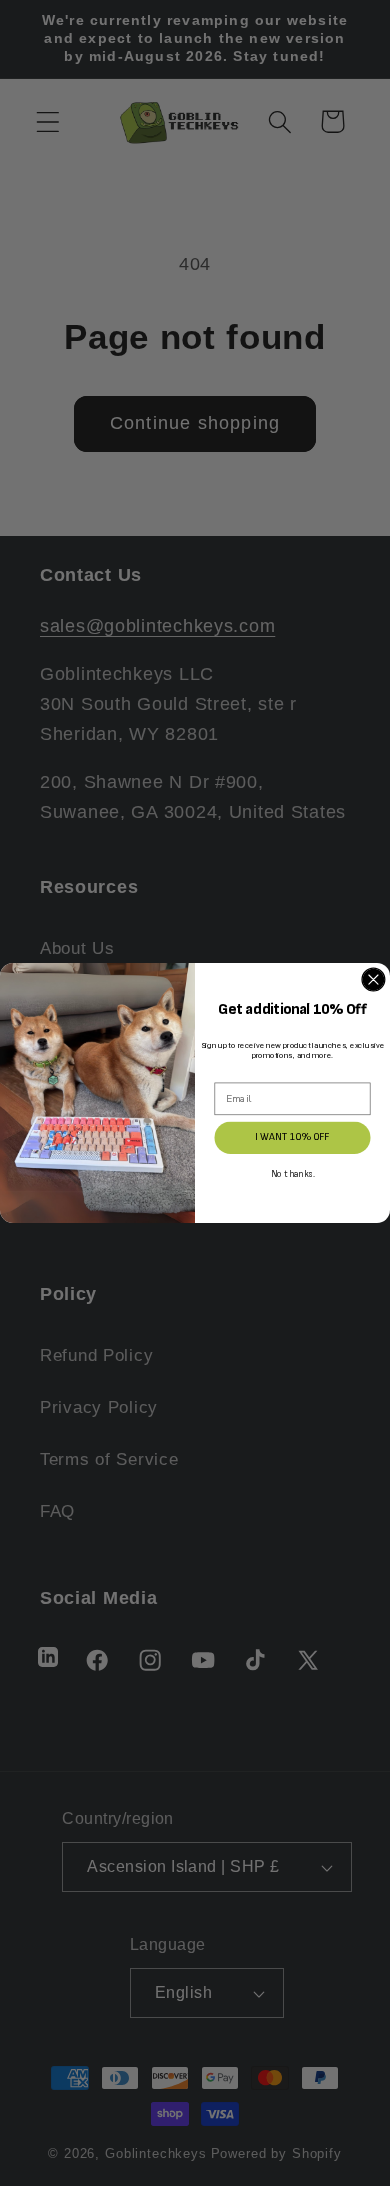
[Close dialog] (373, 979)
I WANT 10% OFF (292, 1137)
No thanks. (293, 1174)
